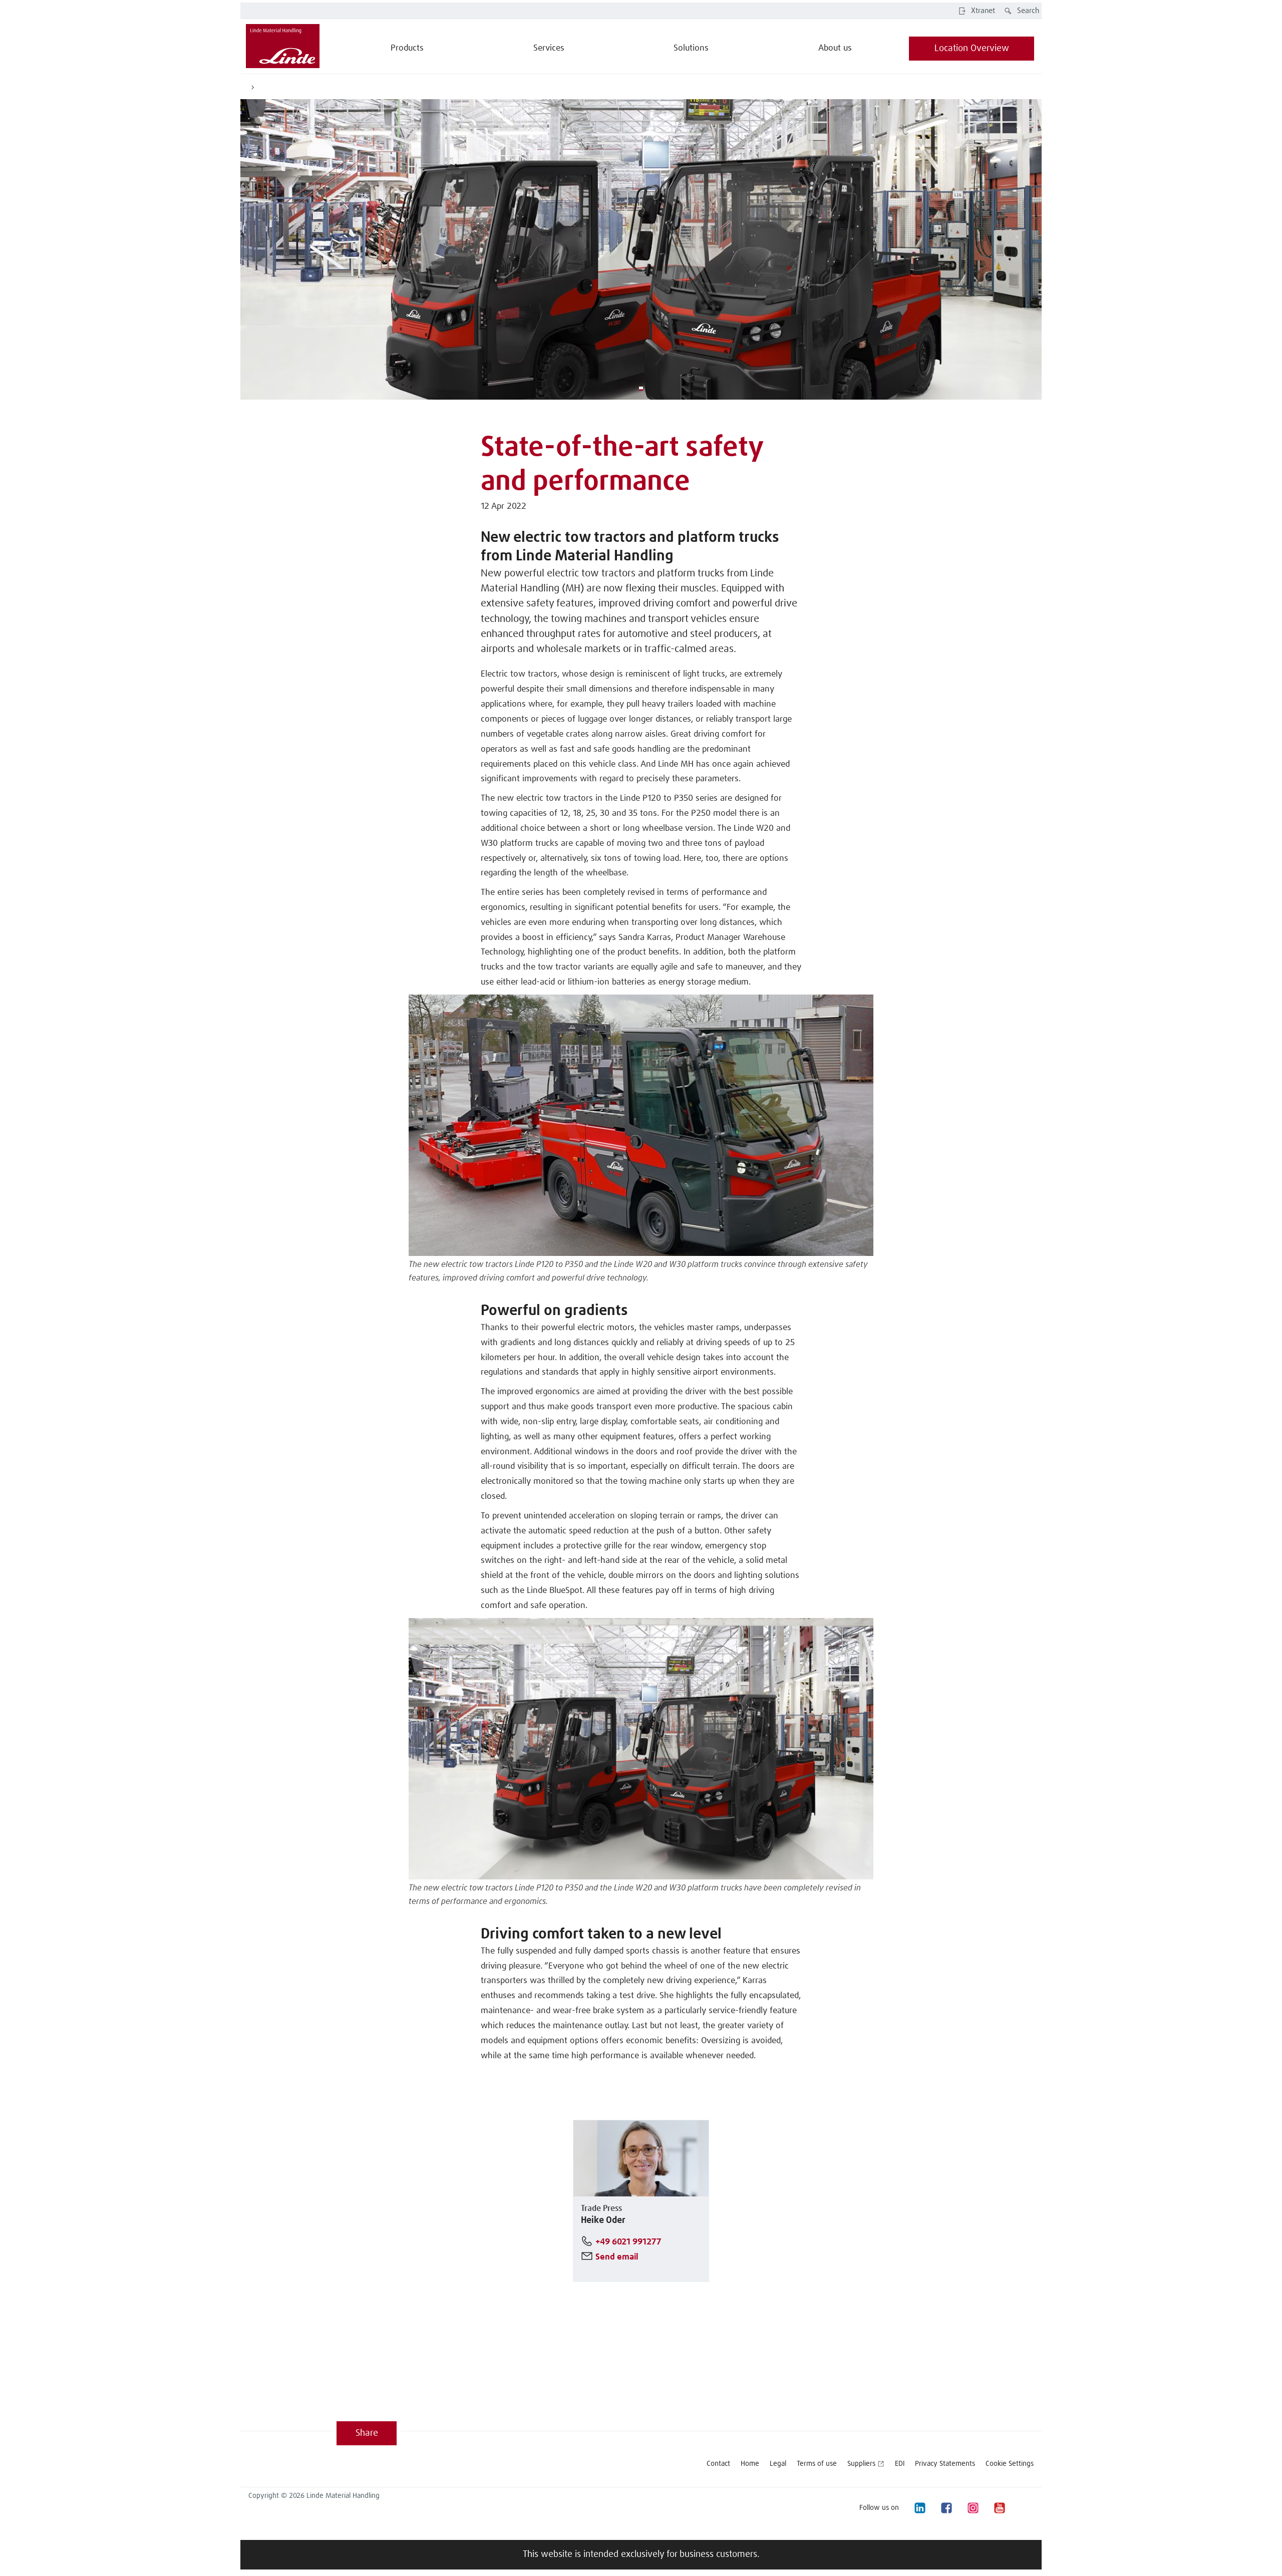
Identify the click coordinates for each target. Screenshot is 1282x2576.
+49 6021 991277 (628, 2242)
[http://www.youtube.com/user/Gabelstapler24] (999, 2508)
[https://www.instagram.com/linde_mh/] (973, 2508)
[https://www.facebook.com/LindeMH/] (946, 2508)
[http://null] (1026, 2508)
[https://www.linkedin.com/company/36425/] (919, 2508)
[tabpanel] (641, 249)
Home (750, 2464)
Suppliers (861, 2464)
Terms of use (817, 2464)
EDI (900, 2464)
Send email (617, 2257)
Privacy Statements (945, 2464)
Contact (718, 2464)
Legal (778, 2464)
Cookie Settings (1010, 2464)
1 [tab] (641, 389)
